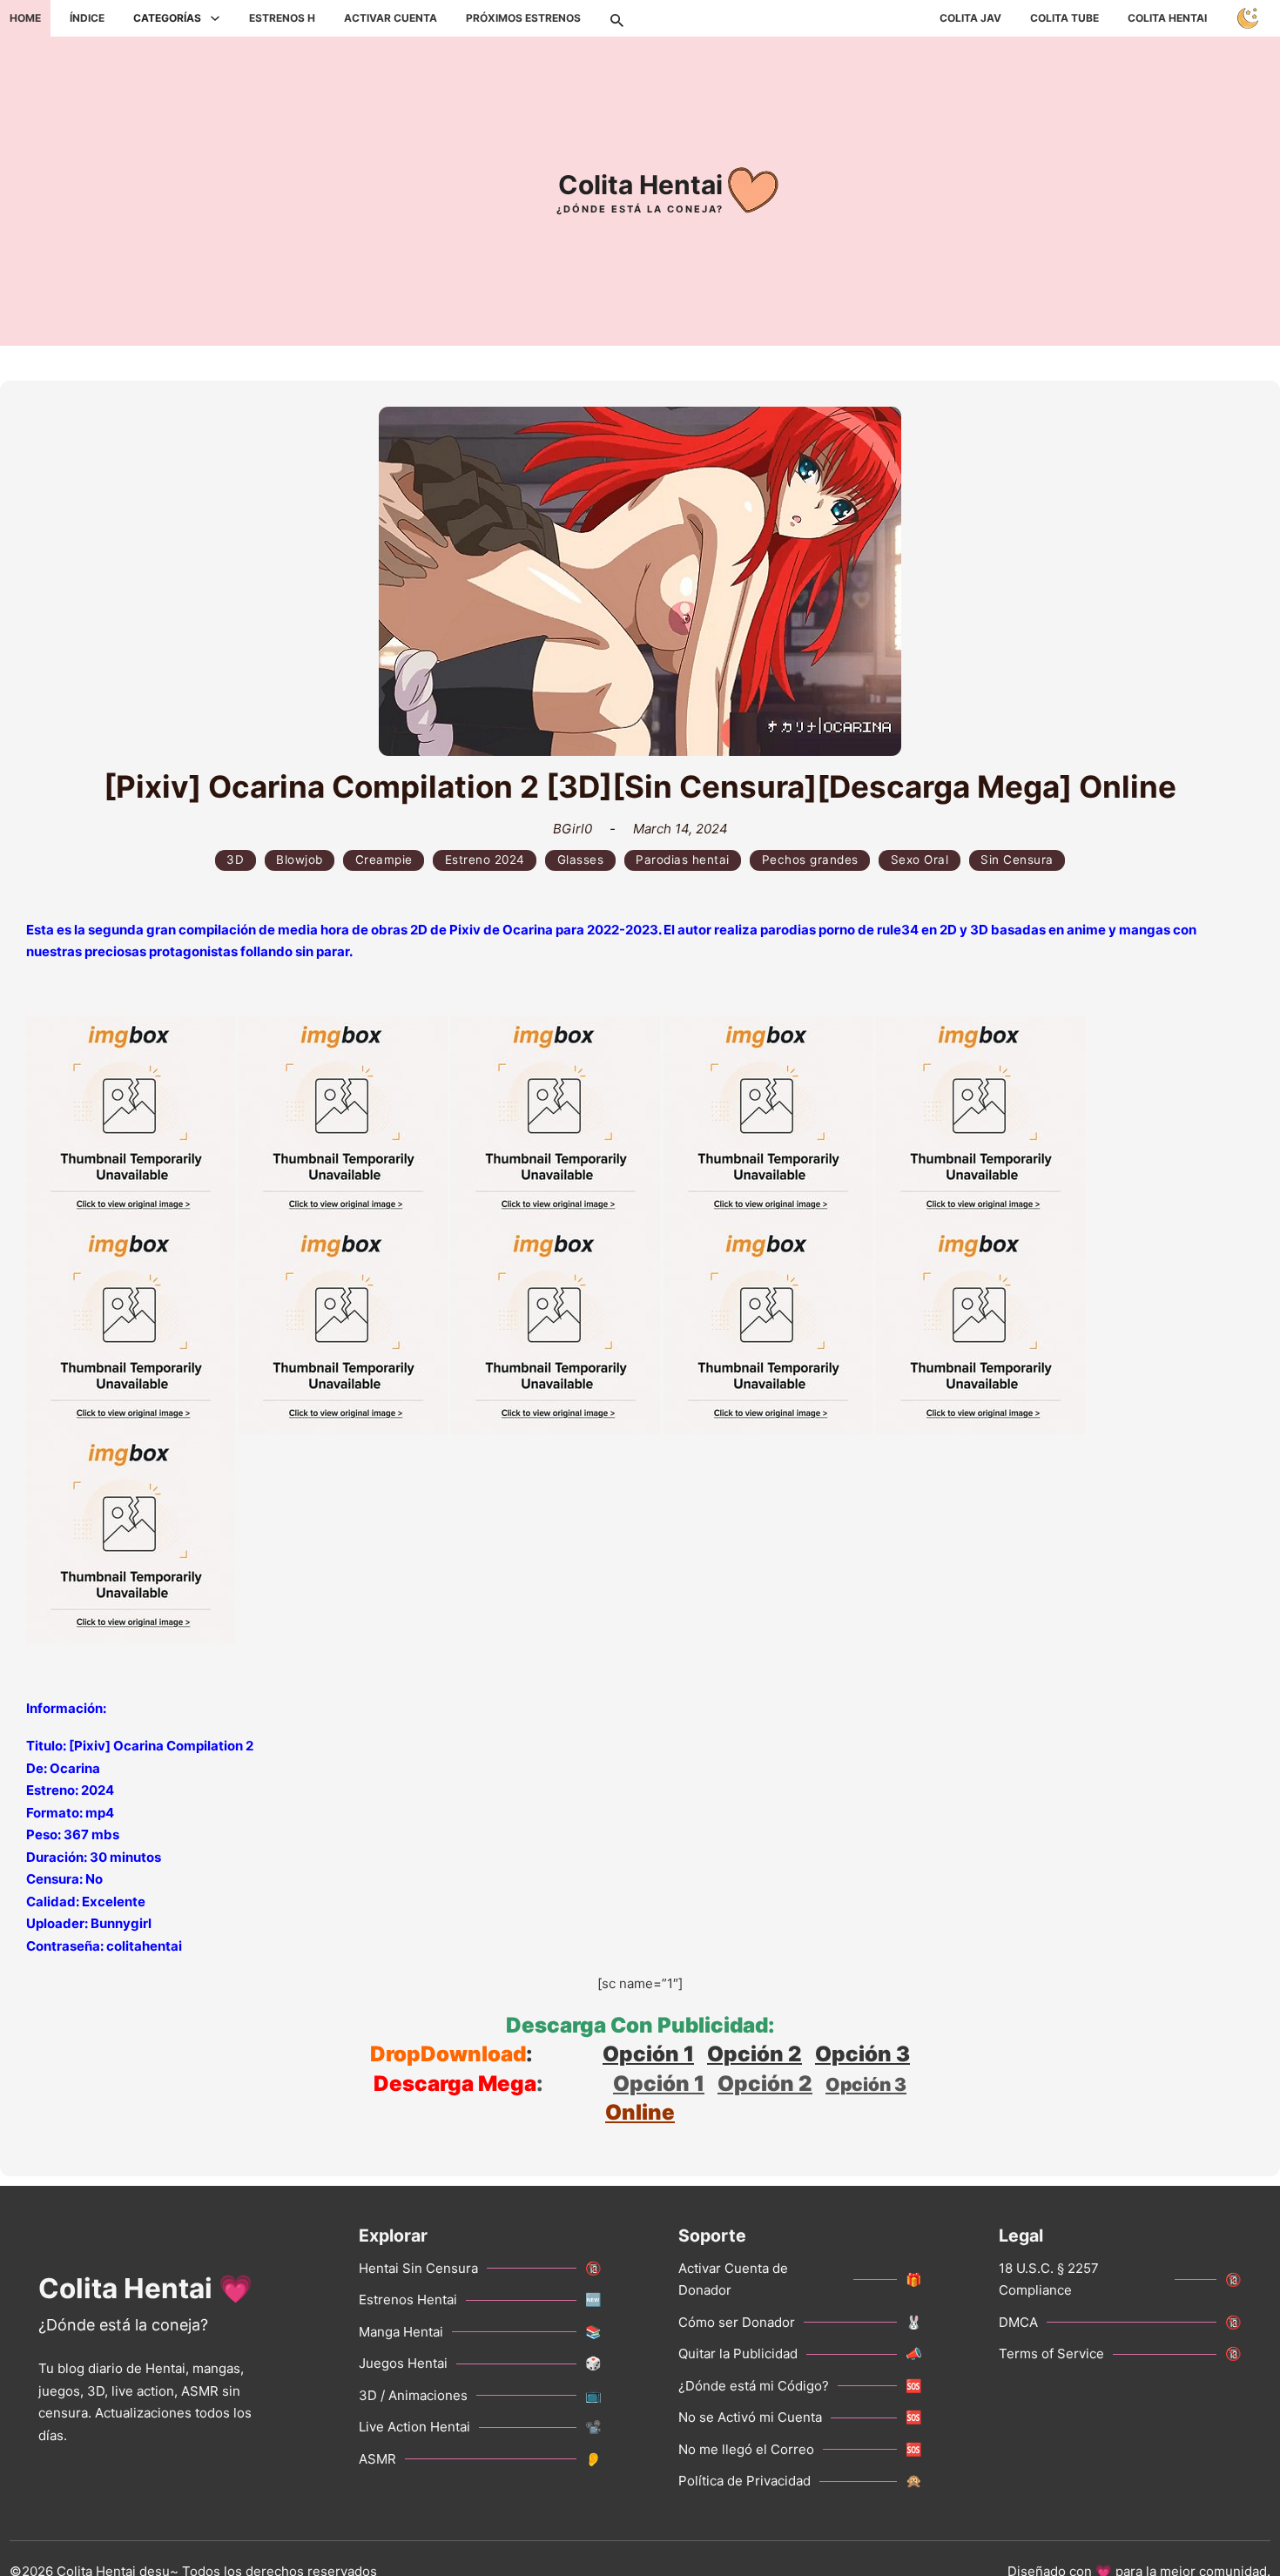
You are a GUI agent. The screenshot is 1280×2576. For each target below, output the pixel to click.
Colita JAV (970, 18)
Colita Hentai (1167, 18)
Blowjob (300, 860)
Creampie (384, 860)
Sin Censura (1017, 860)
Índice (87, 18)
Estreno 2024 (485, 860)
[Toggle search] (616, 18)
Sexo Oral (920, 860)
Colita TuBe (1064, 18)
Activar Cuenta (391, 18)
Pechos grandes (810, 860)
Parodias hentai (683, 860)
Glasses (581, 860)
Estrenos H (282, 18)
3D (235, 860)
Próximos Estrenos (523, 18)
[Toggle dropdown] (215, 18)
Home (25, 18)
